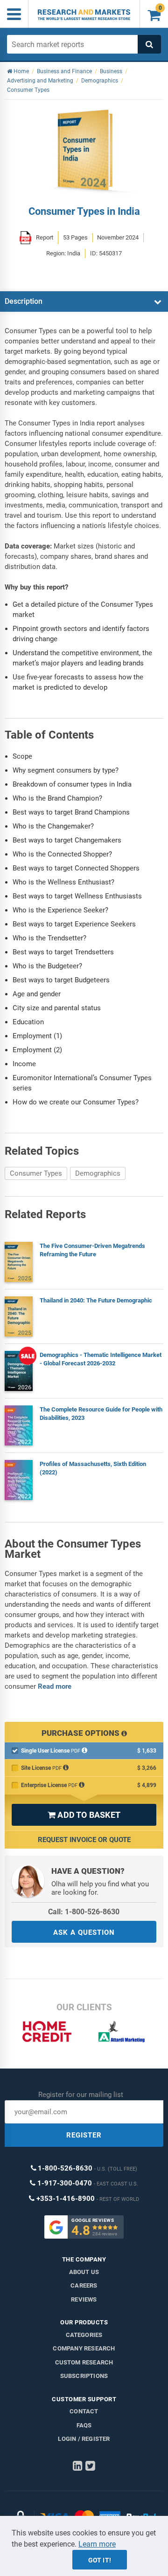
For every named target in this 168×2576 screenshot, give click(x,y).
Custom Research (84, 2362)
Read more (55, 1686)
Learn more (97, 2544)
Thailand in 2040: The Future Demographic (96, 1300)
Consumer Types (36, 1173)
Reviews (84, 2299)
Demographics (98, 1173)
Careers (84, 2285)
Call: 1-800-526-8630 (84, 1912)
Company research (84, 2348)
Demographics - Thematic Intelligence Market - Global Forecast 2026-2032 (101, 1359)
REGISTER (84, 2135)
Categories (84, 2335)
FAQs (84, 2425)
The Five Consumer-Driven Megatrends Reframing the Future (92, 1250)
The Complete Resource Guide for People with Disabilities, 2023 (101, 1414)
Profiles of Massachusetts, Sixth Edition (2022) (93, 1468)
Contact (84, 2411)
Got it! (100, 2560)
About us (84, 2272)
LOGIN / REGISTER (84, 2439)
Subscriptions (84, 2376)
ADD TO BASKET (84, 1815)
